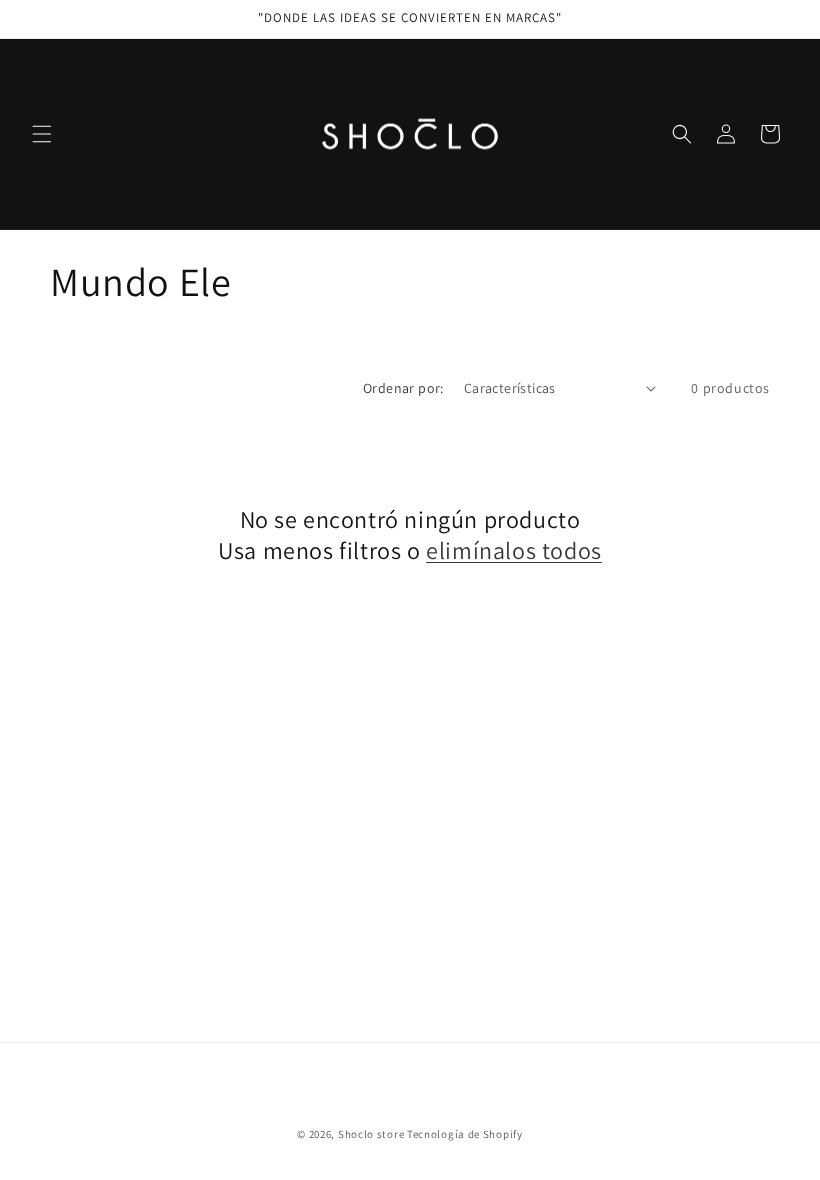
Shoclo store (371, 1134)
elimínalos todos (514, 550)
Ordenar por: (403, 388)
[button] (42, 134)
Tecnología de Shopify (465, 1134)
